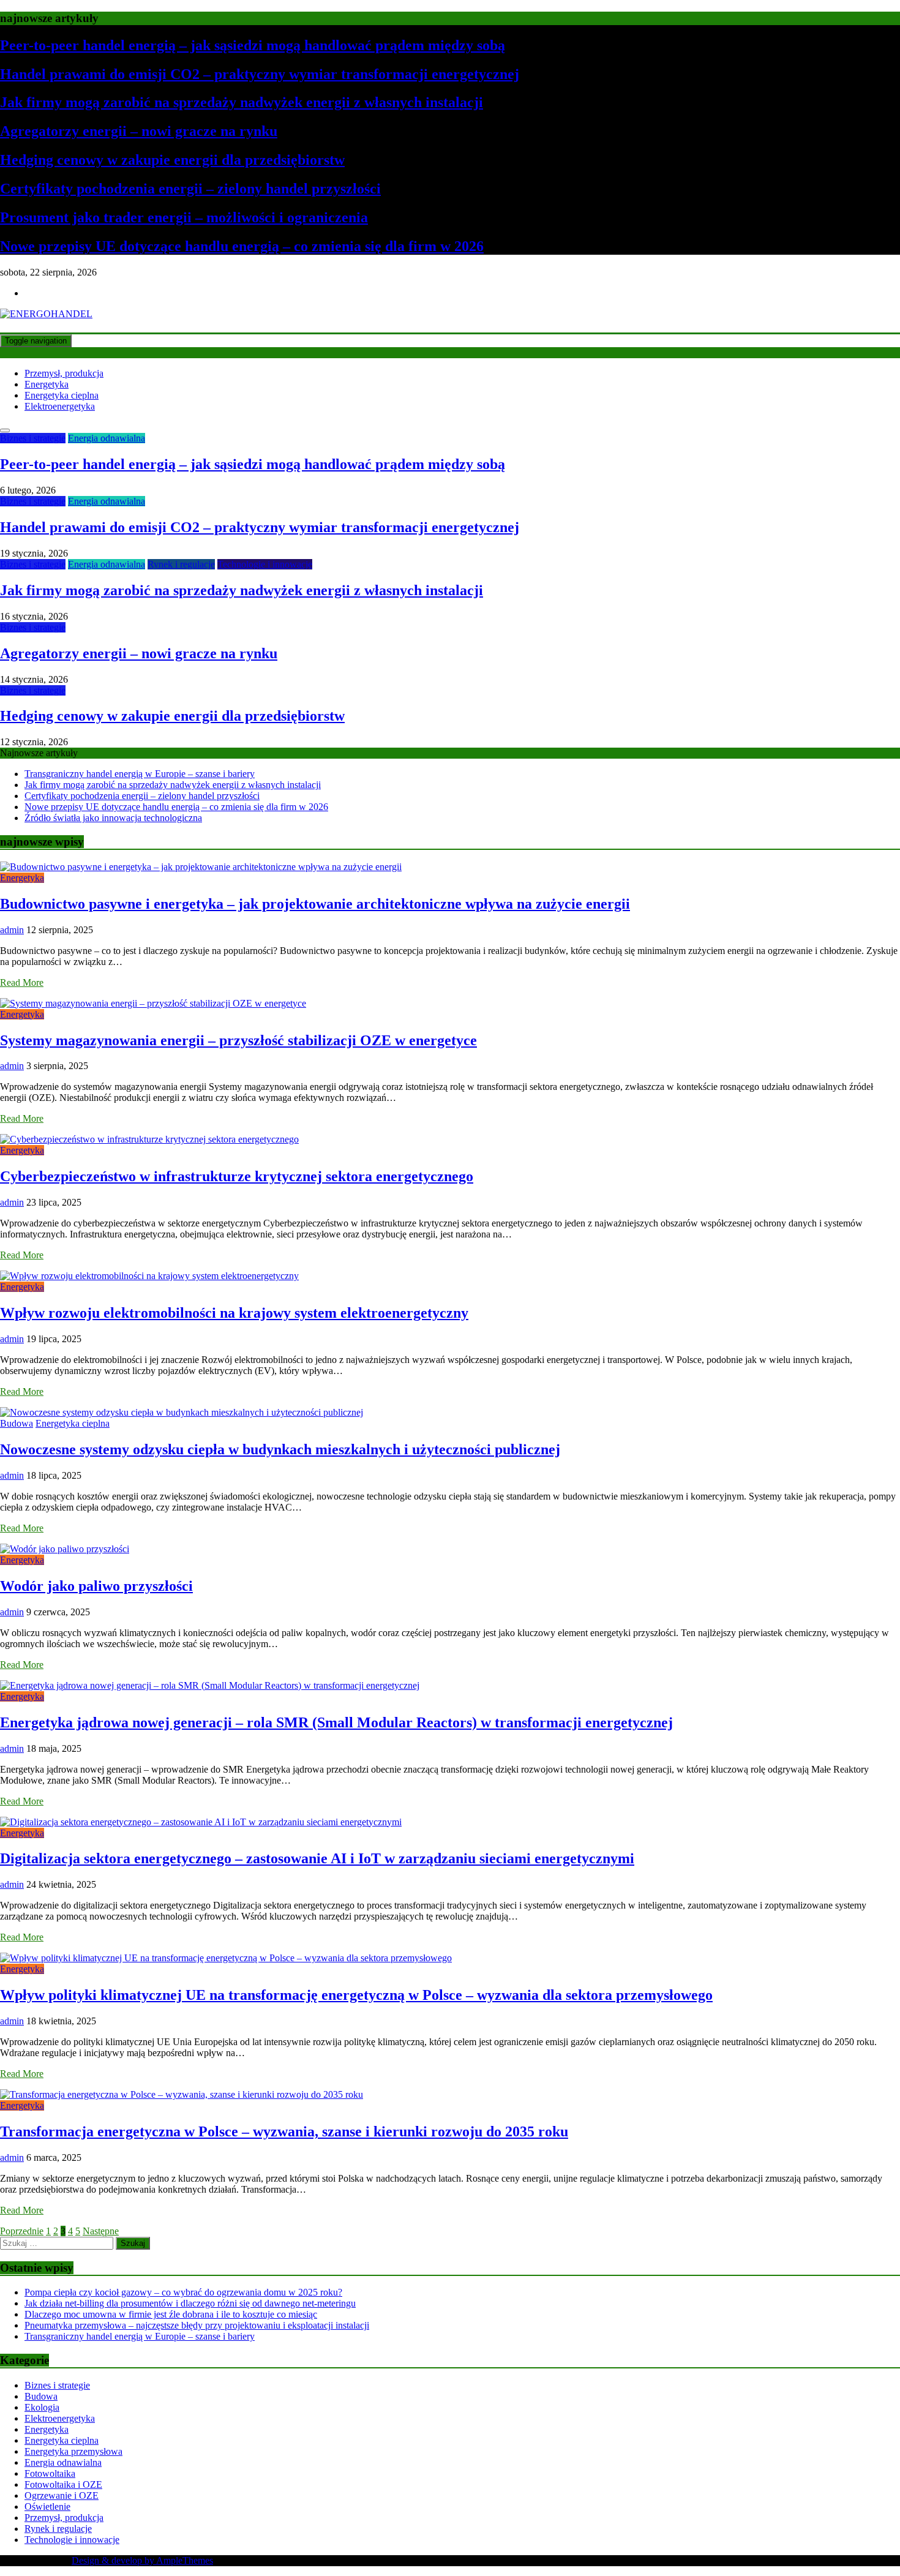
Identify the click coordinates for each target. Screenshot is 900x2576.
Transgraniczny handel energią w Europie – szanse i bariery (140, 774)
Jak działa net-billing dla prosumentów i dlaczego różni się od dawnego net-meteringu (190, 2303)
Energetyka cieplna (62, 395)
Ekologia (42, 2407)
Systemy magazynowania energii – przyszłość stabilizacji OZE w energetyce (238, 1040)
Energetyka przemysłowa (73, 2451)
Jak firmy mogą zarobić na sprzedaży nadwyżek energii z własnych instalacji (242, 102)
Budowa (17, 1423)
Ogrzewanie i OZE (62, 2495)
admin (12, 930)
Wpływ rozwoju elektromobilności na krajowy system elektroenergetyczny (234, 1313)
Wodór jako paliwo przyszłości (96, 1586)
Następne (101, 2231)
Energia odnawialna (107, 438)
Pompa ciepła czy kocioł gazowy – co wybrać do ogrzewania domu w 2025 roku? (183, 2292)
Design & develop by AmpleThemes (142, 2560)
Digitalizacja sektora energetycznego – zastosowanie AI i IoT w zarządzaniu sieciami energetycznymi (317, 1858)
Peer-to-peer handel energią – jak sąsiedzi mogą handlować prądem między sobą (253, 45)
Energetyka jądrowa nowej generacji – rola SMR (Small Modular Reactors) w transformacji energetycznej (336, 1722)
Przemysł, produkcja (64, 373)
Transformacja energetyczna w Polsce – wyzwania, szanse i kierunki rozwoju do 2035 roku (284, 2131)
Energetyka (47, 384)
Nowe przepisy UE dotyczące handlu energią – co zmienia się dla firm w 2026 (242, 246)
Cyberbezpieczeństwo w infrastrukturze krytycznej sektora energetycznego (237, 1176)
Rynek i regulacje (181, 564)
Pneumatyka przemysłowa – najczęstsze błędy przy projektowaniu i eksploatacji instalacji (197, 2325)
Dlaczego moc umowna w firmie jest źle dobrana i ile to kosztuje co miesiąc (171, 2314)
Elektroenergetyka (60, 406)
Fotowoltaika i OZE (63, 2484)
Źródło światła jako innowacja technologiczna (113, 818)
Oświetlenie (47, 2507)
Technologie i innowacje (265, 564)
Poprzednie (22, 2231)
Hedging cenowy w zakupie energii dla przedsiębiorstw (172, 160)
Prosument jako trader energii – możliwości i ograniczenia (184, 217)
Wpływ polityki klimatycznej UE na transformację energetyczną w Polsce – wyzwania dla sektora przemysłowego (356, 1995)
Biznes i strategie (33, 438)
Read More (22, 982)
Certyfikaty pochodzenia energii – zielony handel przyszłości (190, 189)
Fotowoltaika (50, 2473)
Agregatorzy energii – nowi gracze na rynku (139, 131)
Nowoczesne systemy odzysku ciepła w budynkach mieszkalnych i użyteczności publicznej (280, 1449)
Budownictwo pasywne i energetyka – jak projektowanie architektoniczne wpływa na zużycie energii (315, 904)
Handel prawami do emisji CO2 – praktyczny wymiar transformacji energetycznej (260, 74)
